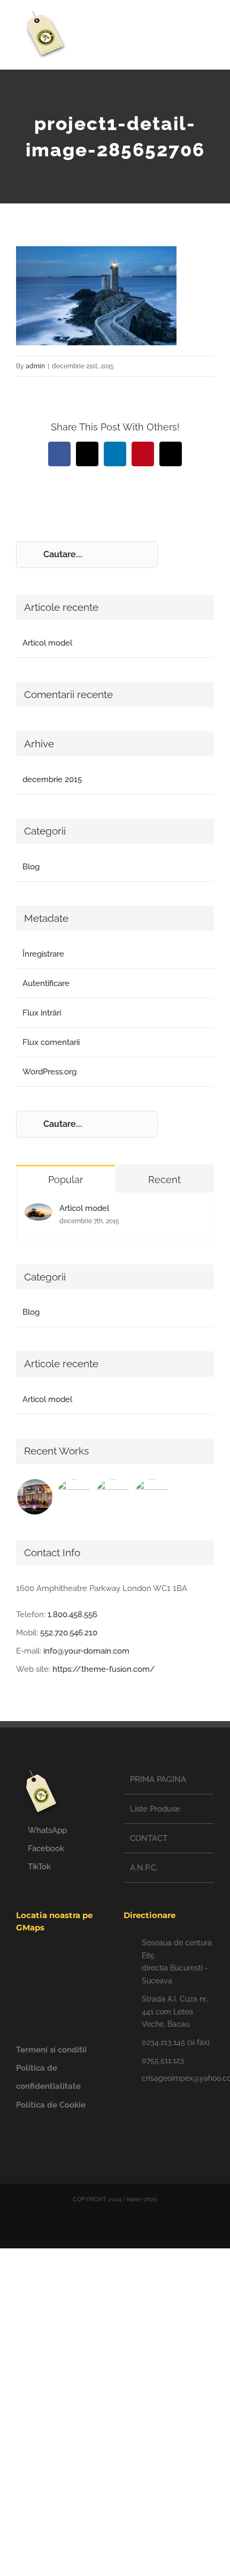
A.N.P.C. (144, 1868)
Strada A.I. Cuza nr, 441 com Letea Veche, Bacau (175, 2012)
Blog (31, 867)
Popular (66, 1180)
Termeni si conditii (51, 2050)
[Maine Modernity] (74, 1497)
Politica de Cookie (51, 2105)
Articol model (47, 643)
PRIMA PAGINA (158, 1779)
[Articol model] (39, 1213)
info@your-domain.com (86, 1651)
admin (35, 366)
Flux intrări (42, 1013)
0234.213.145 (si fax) (176, 2042)
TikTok (39, 1867)
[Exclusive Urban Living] (113, 1497)
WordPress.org (49, 1072)
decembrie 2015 (52, 779)
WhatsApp (47, 1830)
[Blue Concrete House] (152, 1497)
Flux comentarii (51, 1042)
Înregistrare (43, 954)
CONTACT (149, 1838)
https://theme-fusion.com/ (104, 1669)
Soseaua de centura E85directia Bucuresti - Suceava (177, 1962)
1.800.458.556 (72, 1615)
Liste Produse (155, 1809)
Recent (164, 1180)
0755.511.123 (163, 2060)
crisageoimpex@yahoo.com (178, 2078)
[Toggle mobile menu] (210, 30)
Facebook (46, 1848)
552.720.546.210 (69, 1633)
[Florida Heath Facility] (34, 1497)
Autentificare (46, 983)
